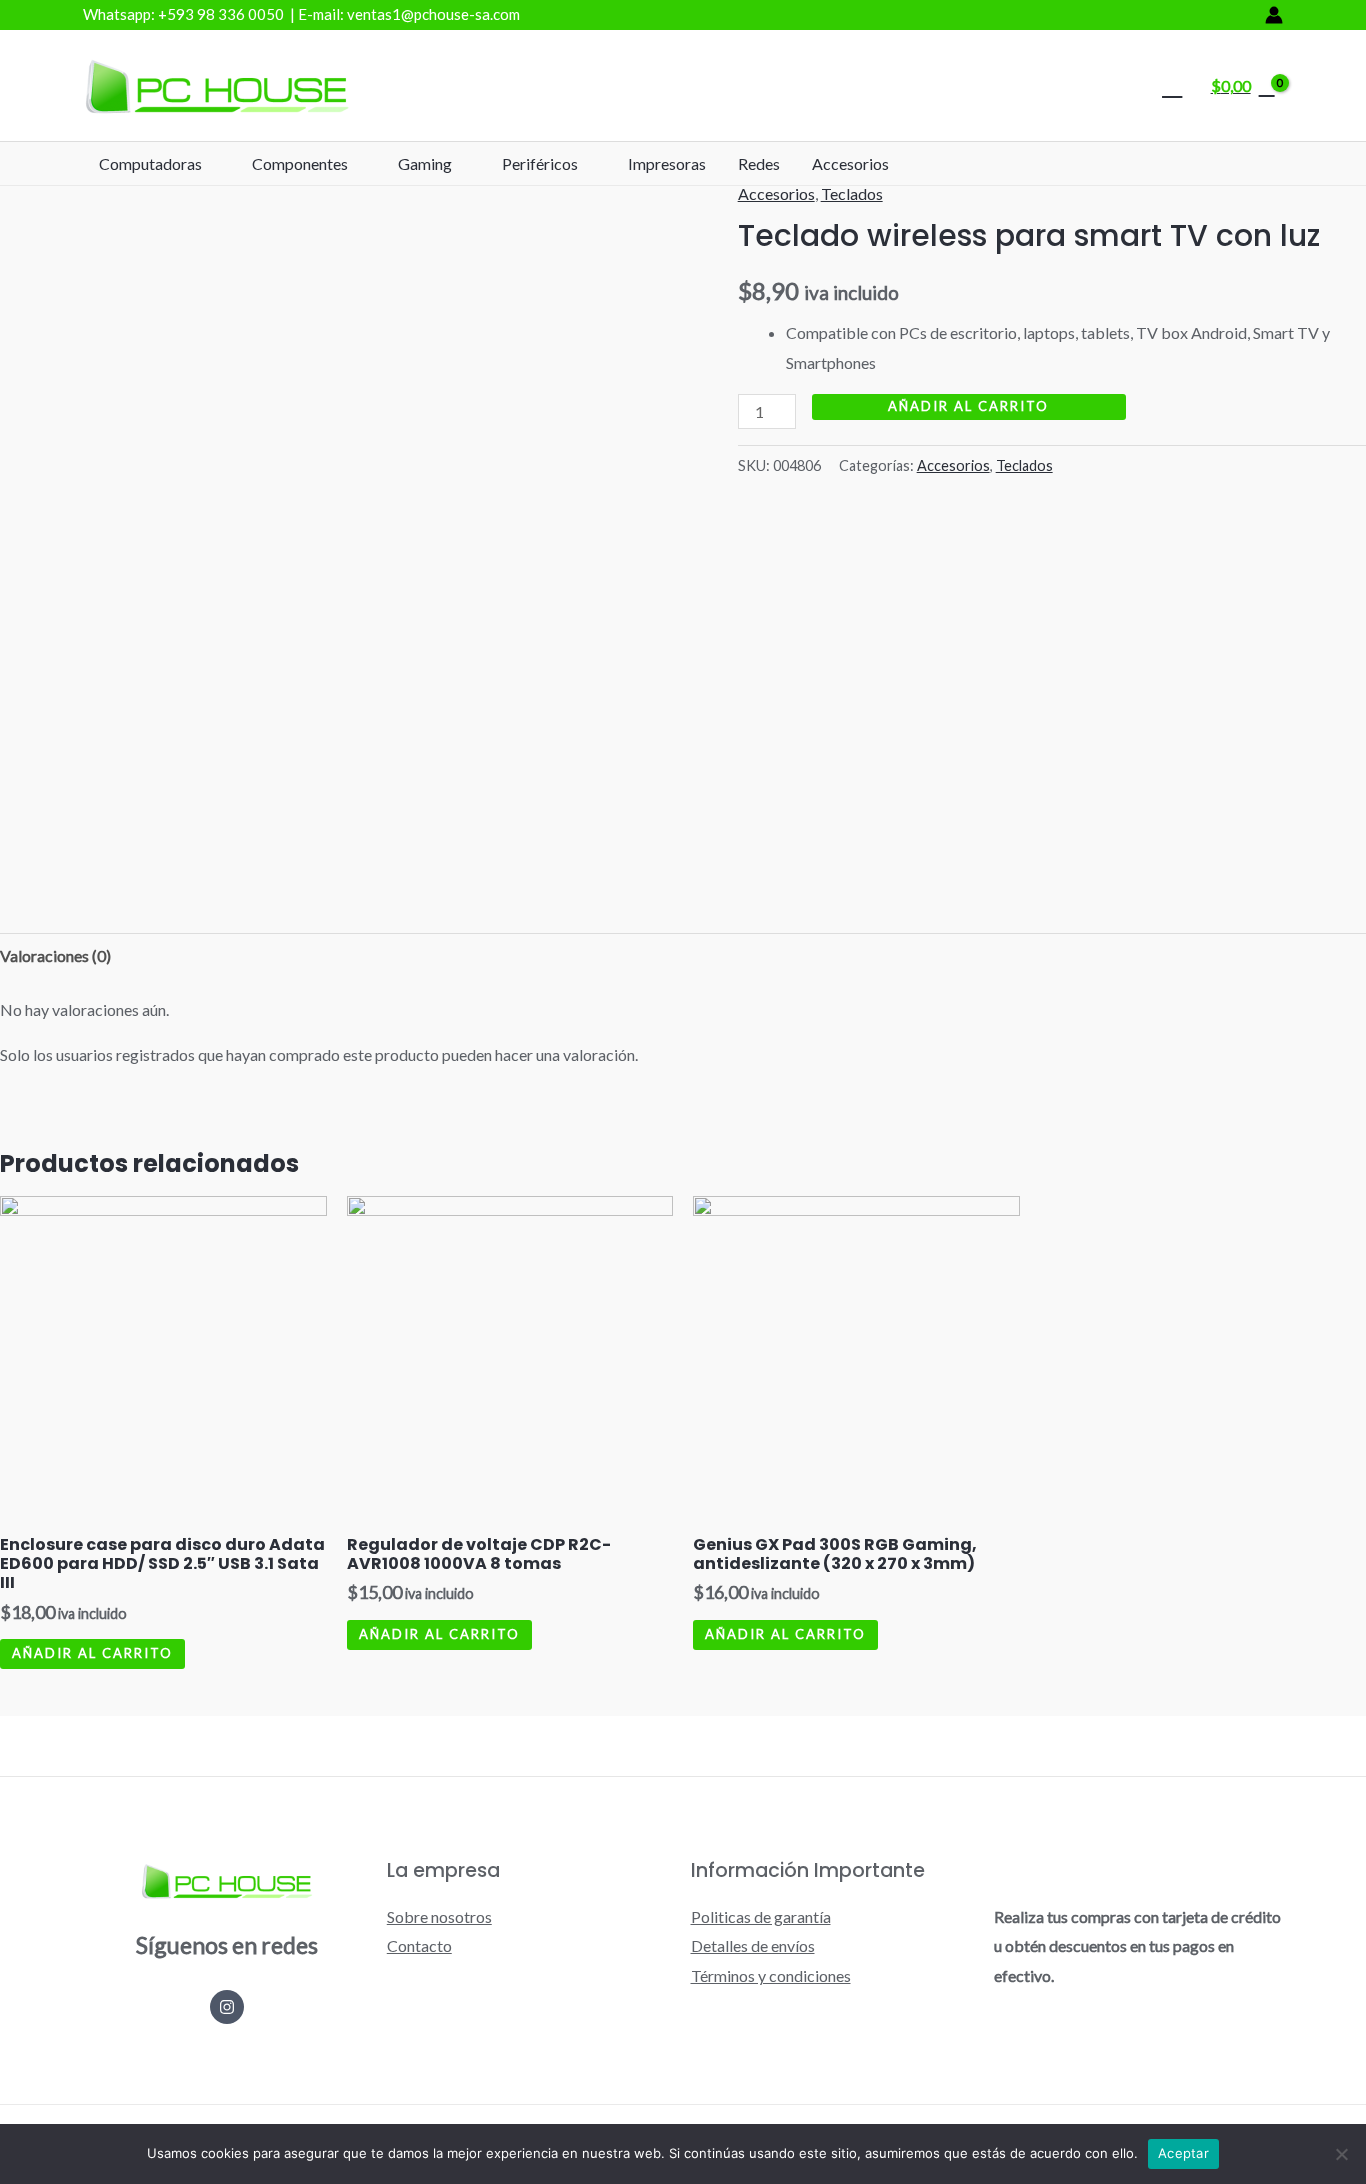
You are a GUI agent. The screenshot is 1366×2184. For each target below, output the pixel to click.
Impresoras (667, 163)
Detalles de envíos (753, 1945)
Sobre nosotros (439, 1916)
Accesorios (850, 163)
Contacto (419, 1945)
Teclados (852, 193)
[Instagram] (227, 2007)
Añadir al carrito (968, 406)
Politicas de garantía (761, 1916)
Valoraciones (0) (55, 955)
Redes (759, 163)
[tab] (55, 956)
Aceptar (1183, 2153)
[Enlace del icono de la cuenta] (1274, 15)
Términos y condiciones (771, 1975)
